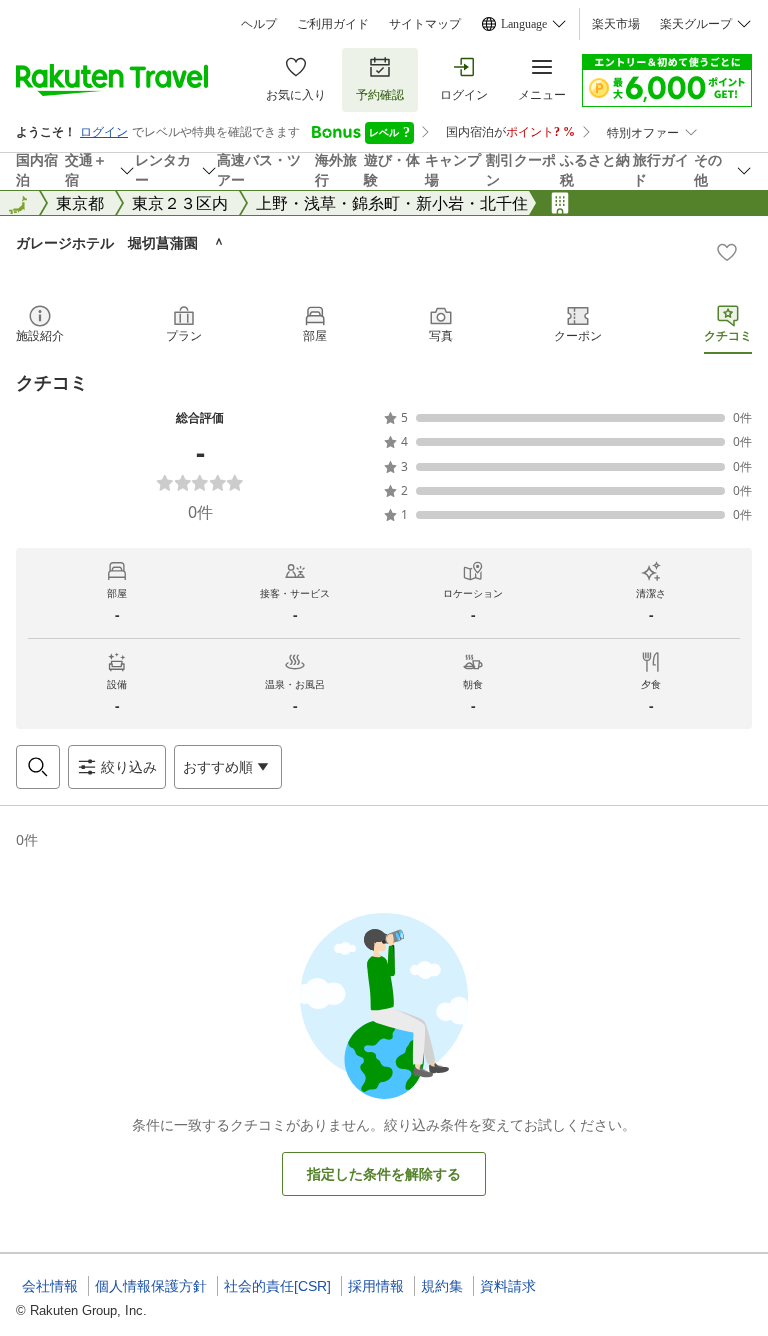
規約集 (442, 1286)
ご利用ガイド (333, 24)
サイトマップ (425, 24)
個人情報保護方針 (151, 1286)
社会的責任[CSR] (277, 1286)
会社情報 (50, 1286)
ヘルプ (259, 24)
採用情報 (376, 1286)
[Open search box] (38, 767)
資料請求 (508, 1286)
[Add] (727, 252)
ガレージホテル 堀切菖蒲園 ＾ (121, 242)
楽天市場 (616, 24)
